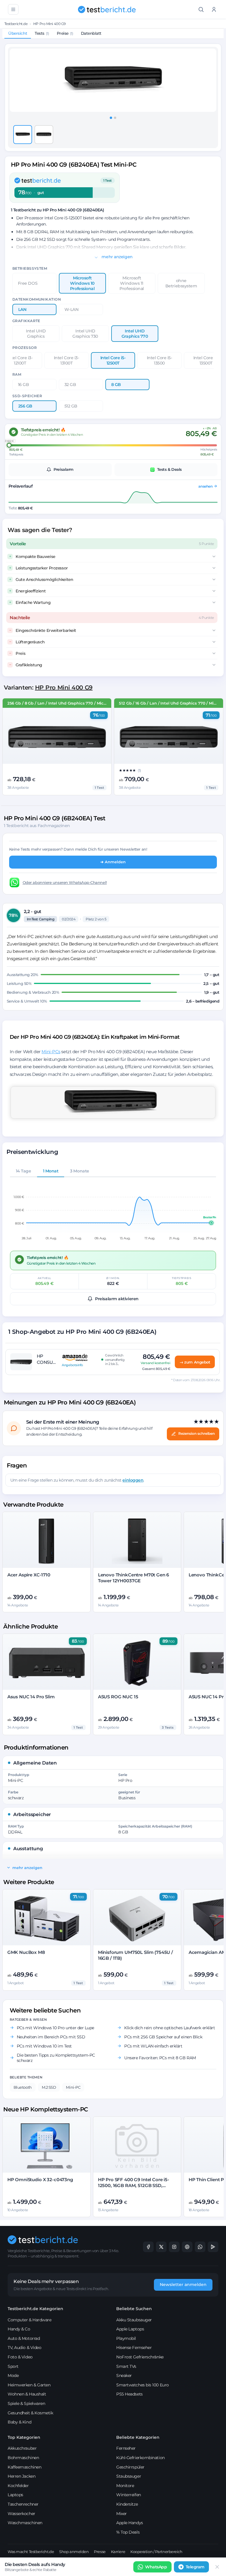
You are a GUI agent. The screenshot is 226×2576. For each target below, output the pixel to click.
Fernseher (126, 2448)
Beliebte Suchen (134, 2309)
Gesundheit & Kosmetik (30, 2413)
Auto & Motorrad (24, 2338)
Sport (13, 2366)
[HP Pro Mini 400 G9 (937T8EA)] (57, 737)
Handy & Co (19, 2329)
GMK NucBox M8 (26, 1952)
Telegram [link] (195, 2567)
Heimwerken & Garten (29, 2385)
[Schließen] (217, 2567)
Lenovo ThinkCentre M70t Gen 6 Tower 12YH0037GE (134, 1578)
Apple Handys (130, 2523)
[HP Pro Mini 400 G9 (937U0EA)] (169, 737)
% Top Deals (128, 2532)
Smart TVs (126, 2366)
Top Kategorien (24, 2437)
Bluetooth (23, 2087)
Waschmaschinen (25, 2523)
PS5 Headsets (129, 2394)
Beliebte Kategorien (138, 2437)
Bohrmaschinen (23, 2458)
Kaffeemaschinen (24, 2467)
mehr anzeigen (117, 257)
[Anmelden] (214, 9)
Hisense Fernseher (134, 2348)
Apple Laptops (130, 2329)
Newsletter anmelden (183, 2285)
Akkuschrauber (22, 2448)
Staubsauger (129, 2476)
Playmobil (126, 2338)
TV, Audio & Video (24, 2348)
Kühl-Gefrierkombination (141, 2458)
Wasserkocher (21, 2514)
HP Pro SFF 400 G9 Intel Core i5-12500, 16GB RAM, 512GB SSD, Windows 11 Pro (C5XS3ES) (134, 2186)
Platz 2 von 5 (96, 919)
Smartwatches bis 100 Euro (143, 2385)
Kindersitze (127, 2504)
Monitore (125, 2486)
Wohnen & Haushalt (27, 2394)
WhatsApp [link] (156, 2567)
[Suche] (201, 9)
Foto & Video (20, 2357)
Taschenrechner (23, 2504)
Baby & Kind (19, 2422)
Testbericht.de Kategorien (35, 2309)
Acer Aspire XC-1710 (29, 1575)
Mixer (122, 2514)
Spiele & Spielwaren (26, 2403)
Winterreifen (129, 2495)
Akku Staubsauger (134, 2320)
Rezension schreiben (197, 1433)
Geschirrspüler (130, 2467)
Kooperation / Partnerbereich (156, 2552)
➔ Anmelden (113, 862)
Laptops (15, 2495)
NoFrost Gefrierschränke (140, 2357)
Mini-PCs (51, 1052)
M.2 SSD (49, 2087)
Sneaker (124, 2375)
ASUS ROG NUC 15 (118, 1697)
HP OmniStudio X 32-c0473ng (40, 2180)
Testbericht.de (16, 24)
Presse (100, 2552)
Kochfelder (18, 2486)
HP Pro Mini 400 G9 (49, 24)
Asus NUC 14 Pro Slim (31, 1697)
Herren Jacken (21, 2476)
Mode (13, 2375)
